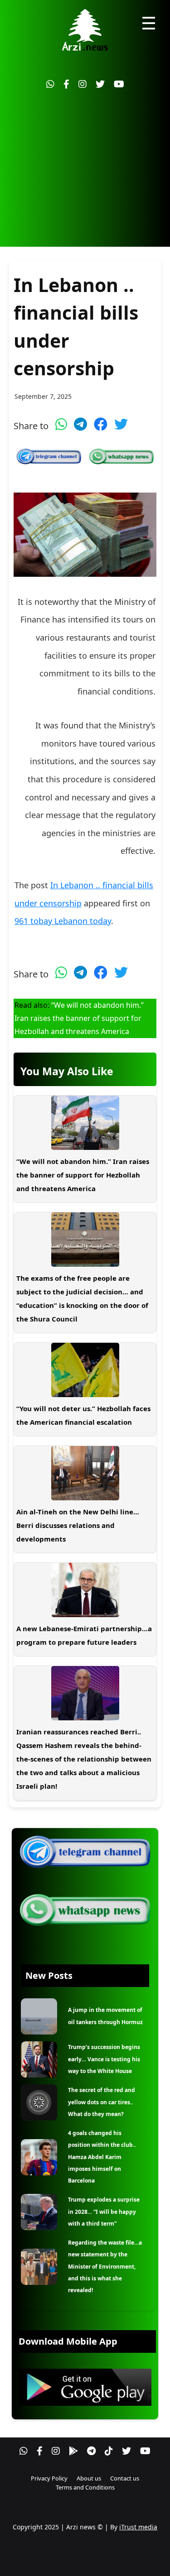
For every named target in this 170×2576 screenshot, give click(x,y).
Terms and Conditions (85, 2487)
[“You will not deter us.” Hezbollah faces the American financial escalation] (85, 1370)
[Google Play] (73, 2451)
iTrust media (138, 2527)
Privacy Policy (49, 2478)
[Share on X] (121, 424)
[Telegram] (91, 2451)
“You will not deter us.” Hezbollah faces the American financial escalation (83, 1415)
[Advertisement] (85, 173)
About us (89, 2478)
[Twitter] (100, 84)
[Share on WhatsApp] (61, 424)
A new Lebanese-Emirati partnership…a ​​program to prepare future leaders (85, 1635)
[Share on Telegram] (80, 424)
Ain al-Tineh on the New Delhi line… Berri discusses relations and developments (78, 1525)
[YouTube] (119, 84)
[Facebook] (66, 84)
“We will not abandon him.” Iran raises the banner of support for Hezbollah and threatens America (79, 1018)
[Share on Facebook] (101, 424)
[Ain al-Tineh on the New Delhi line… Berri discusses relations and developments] (85, 1473)
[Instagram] (83, 84)
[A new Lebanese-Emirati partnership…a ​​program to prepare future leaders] (85, 1590)
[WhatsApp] (50, 84)
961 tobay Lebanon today (63, 921)
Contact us (125, 2478)
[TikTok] (109, 2451)
